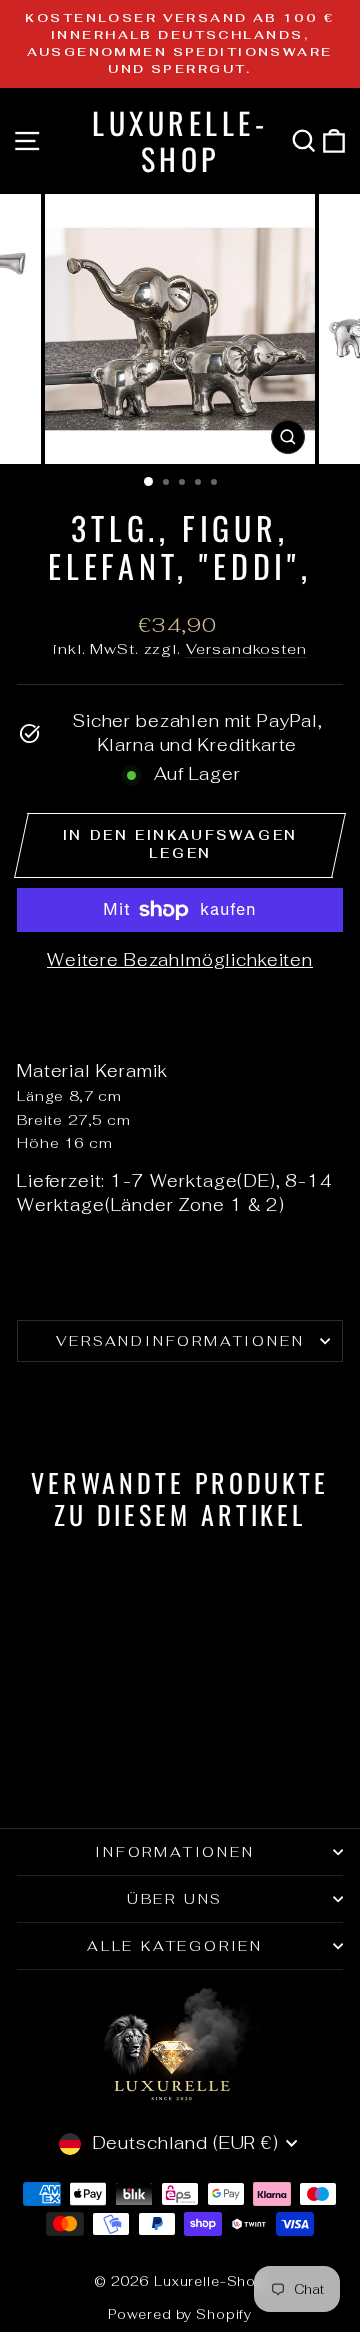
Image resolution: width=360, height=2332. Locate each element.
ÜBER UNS (175, 1899)
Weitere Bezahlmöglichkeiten (180, 960)
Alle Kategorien (175, 1946)
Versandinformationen (180, 1341)
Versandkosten (246, 648)
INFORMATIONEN (174, 1852)
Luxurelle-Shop (180, 140)
